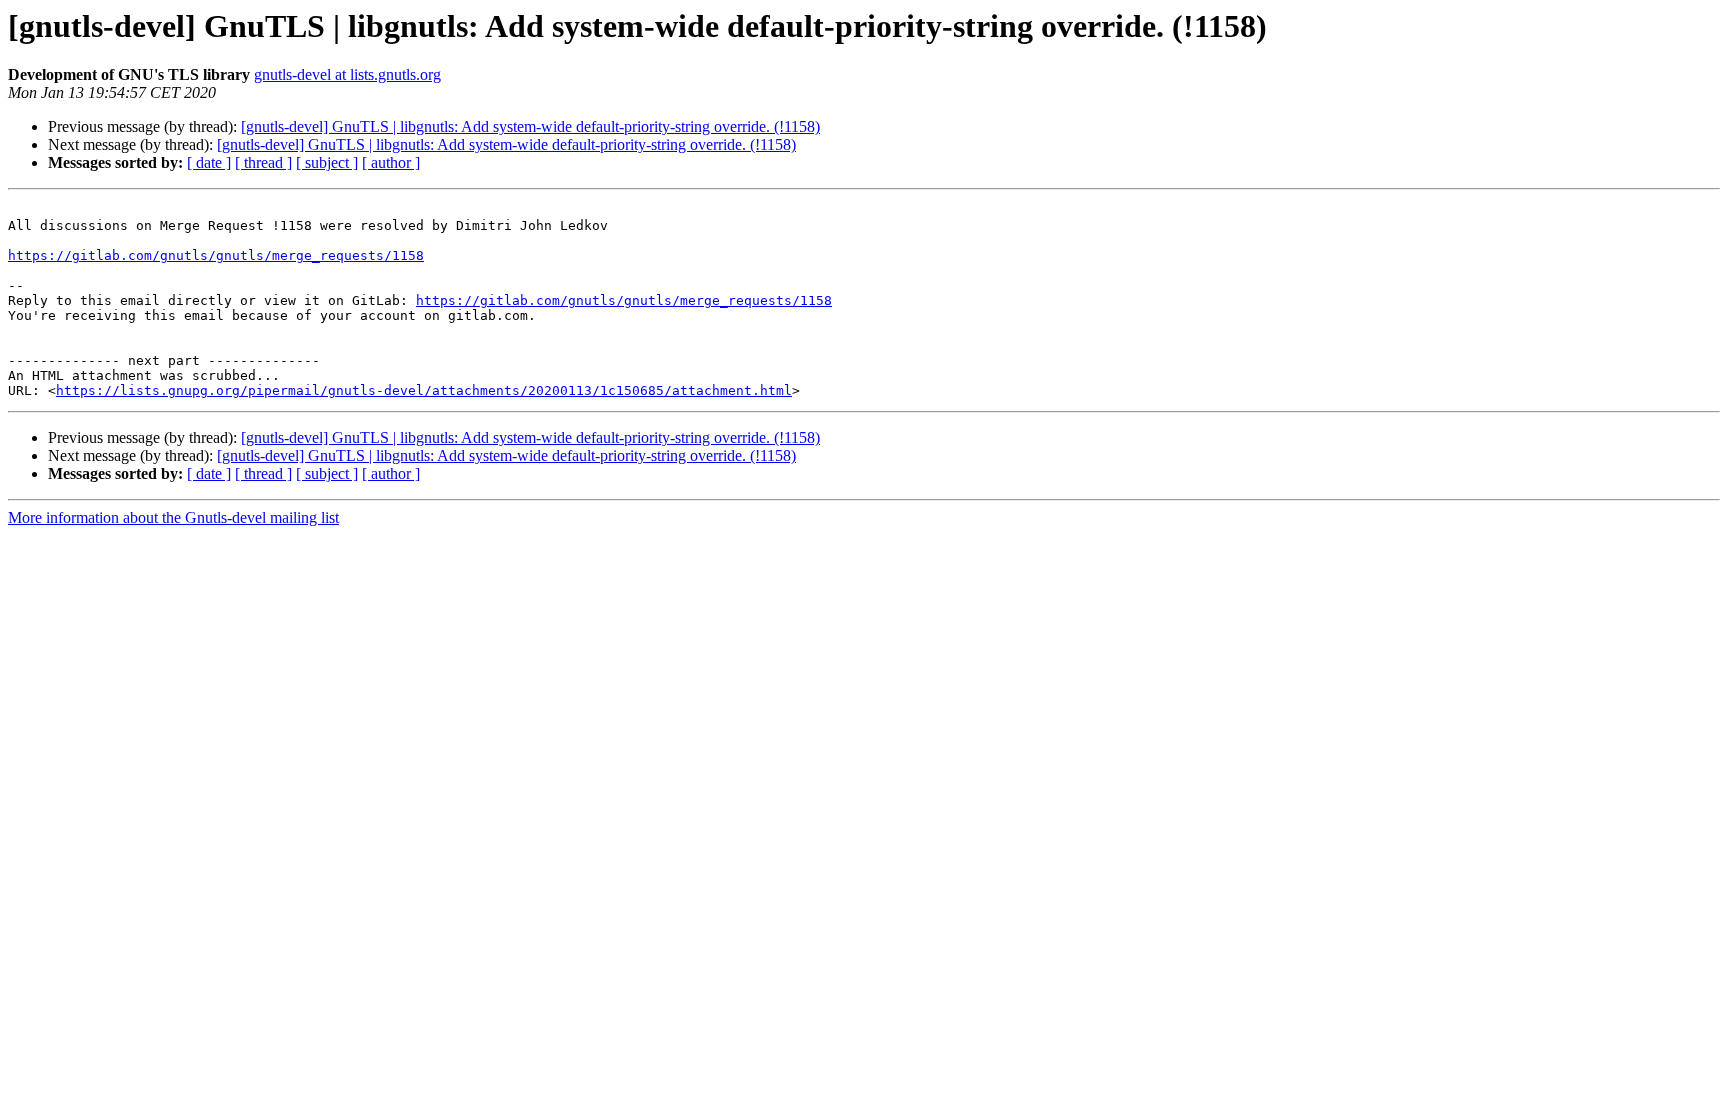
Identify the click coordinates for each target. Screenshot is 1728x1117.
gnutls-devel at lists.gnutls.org (347, 74)
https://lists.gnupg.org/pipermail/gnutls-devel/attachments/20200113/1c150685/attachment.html (424, 390)
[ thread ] (263, 162)
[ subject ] (327, 162)
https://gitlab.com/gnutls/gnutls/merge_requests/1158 (216, 255)
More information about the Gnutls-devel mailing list (173, 517)
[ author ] (391, 162)
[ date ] (209, 162)
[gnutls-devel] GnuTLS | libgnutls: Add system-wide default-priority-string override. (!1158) (530, 126)
